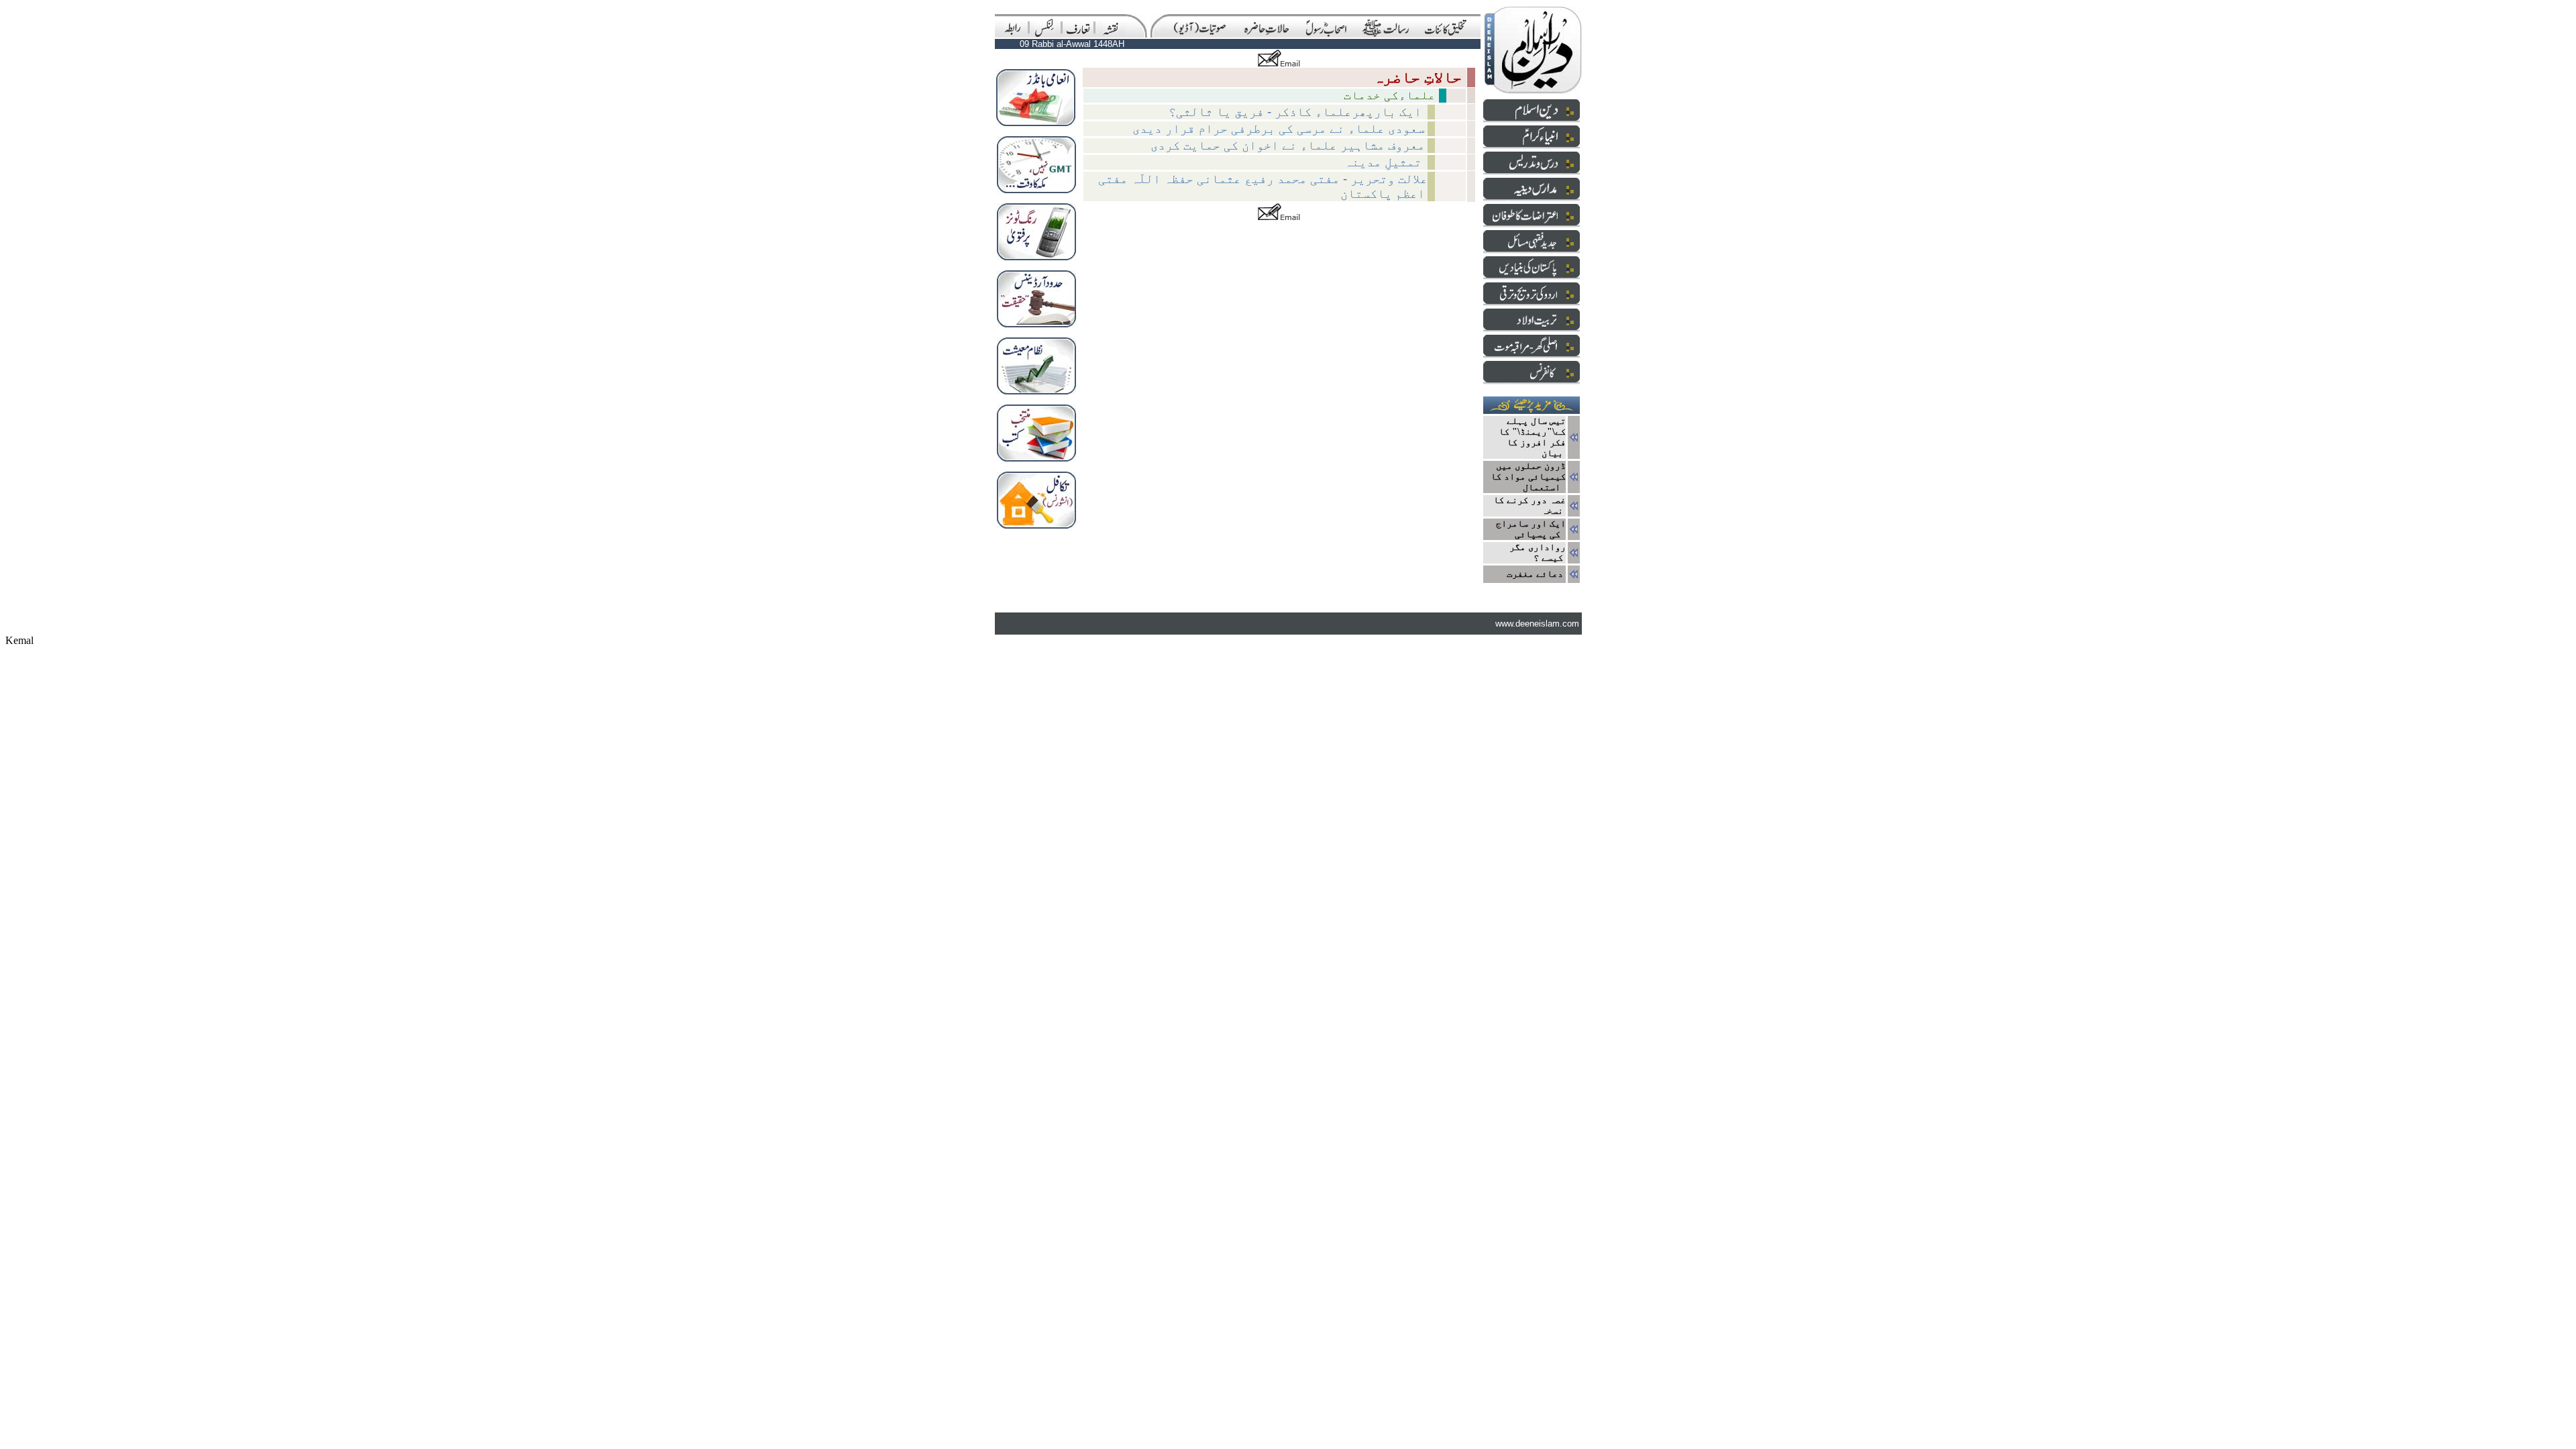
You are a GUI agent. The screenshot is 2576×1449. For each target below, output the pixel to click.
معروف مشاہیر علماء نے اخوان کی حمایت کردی (1288, 145)
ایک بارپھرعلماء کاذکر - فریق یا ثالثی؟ (1297, 112)
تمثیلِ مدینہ (1385, 162)
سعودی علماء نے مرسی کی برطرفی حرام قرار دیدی (1279, 128)
